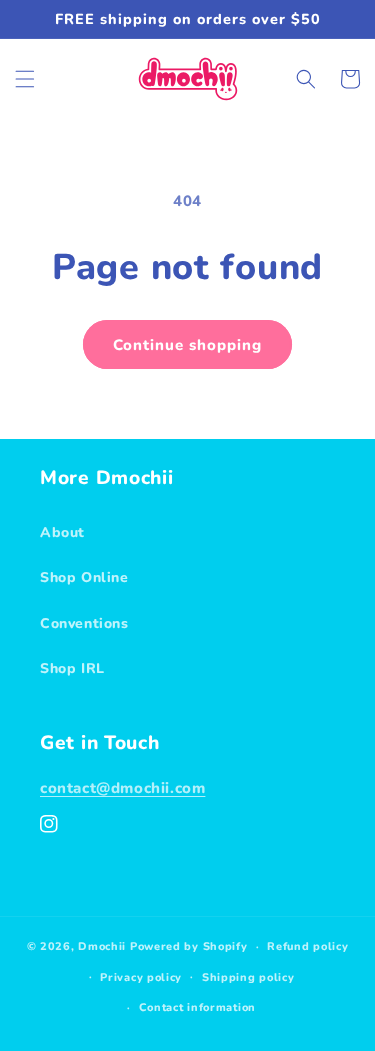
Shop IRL (72, 668)
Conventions (84, 623)
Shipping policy (248, 977)
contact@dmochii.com (122, 788)
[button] (25, 79)
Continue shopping (187, 345)
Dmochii (102, 946)
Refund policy (307, 946)
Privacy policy (141, 977)
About (62, 532)
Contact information (197, 1007)
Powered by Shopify (189, 946)
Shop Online (84, 577)
